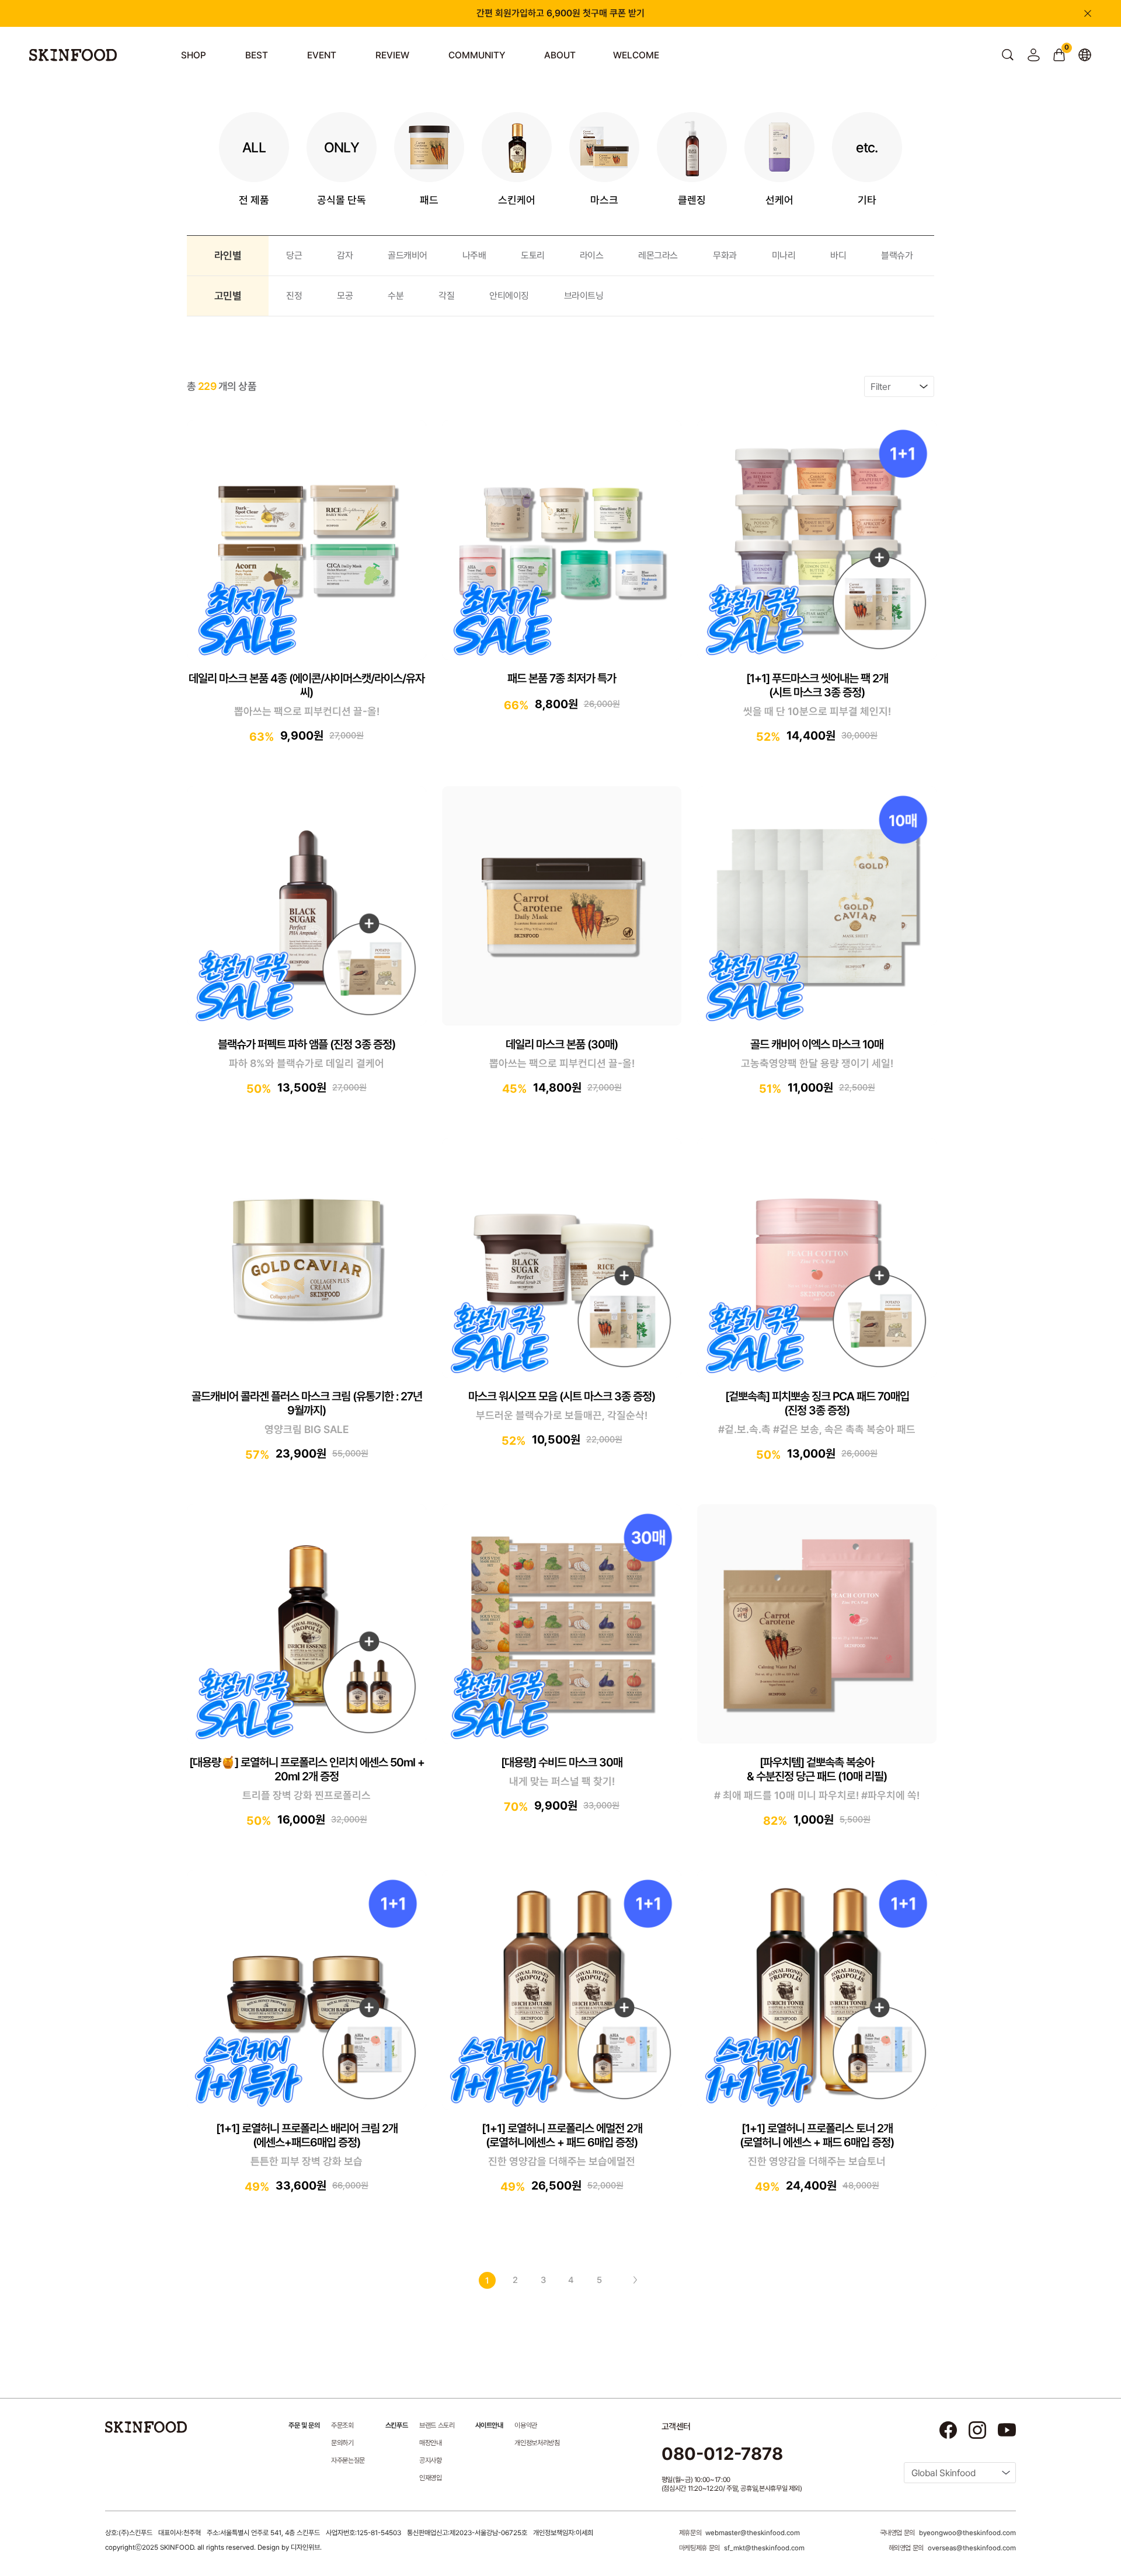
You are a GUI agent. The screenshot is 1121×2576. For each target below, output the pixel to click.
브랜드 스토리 (437, 2425)
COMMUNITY (477, 55)
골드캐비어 (408, 255)
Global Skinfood (944, 2473)
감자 (345, 255)
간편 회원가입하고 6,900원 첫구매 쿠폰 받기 (560, 13)
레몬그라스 (658, 255)
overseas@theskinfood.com (972, 2548)
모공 (345, 296)
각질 (446, 296)
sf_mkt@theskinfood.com (764, 2548)
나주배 (474, 255)
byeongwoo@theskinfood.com (967, 2533)
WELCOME (636, 55)
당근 (294, 255)
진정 (294, 296)
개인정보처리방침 (537, 2443)
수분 (396, 296)
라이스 (592, 255)
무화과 (725, 255)
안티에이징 (509, 296)
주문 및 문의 (304, 2425)
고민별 (228, 296)
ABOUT (560, 55)
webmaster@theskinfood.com (753, 2533)
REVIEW (392, 55)
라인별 (228, 255)
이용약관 (526, 2425)
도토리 (533, 255)
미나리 (784, 255)
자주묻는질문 (348, 2460)
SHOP (194, 55)
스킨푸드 (396, 2425)
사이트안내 (489, 2425)
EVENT (322, 55)
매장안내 (431, 2443)
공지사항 (431, 2460)
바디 (838, 255)
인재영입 (431, 2478)
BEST (257, 55)
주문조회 (342, 2425)
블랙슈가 (897, 255)
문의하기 (342, 2443)
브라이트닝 (584, 296)
